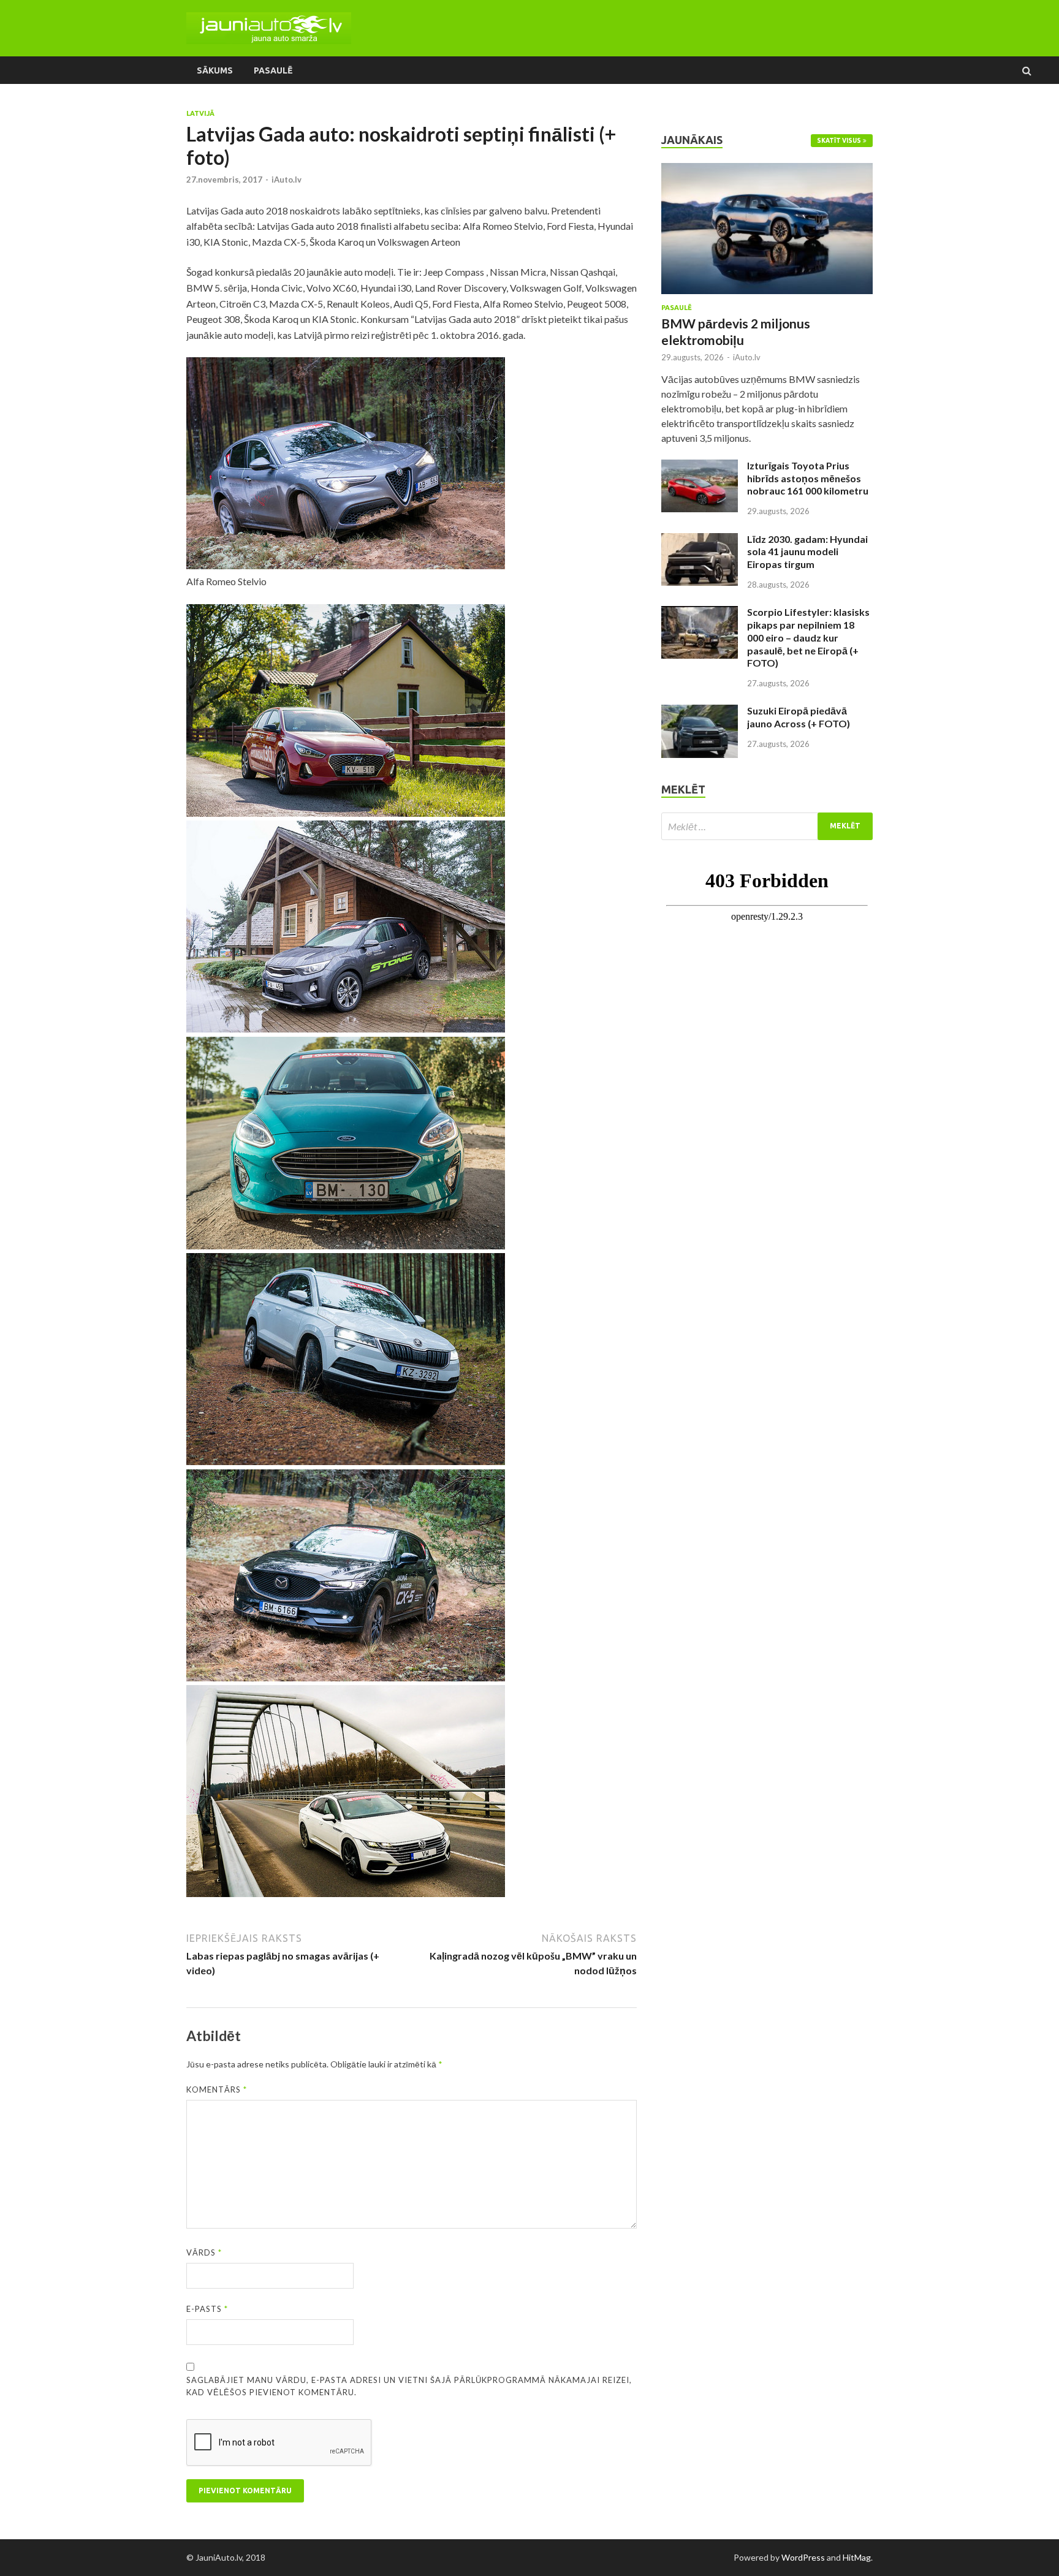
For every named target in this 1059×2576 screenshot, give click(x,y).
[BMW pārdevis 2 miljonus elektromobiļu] (767, 170)
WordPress (803, 2557)
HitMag (857, 2557)
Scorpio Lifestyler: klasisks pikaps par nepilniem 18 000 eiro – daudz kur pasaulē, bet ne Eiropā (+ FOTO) (808, 637)
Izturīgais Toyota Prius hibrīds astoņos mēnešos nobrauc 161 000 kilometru (808, 478)
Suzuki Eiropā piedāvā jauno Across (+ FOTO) (799, 717)
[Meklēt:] (767, 826)
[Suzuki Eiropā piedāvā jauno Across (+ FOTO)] (700, 712)
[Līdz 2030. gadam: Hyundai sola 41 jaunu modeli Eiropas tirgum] (700, 540)
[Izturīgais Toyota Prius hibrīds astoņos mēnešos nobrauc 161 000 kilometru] (700, 467)
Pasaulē (273, 70)
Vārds (204, 2252)
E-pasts (207, 2309)
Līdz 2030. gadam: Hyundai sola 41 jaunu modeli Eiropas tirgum (807, 552)
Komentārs (217, 2089)
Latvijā (200, 113)
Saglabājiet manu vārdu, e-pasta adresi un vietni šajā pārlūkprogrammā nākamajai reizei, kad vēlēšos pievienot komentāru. (409, 2386)
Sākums (215, 70)
